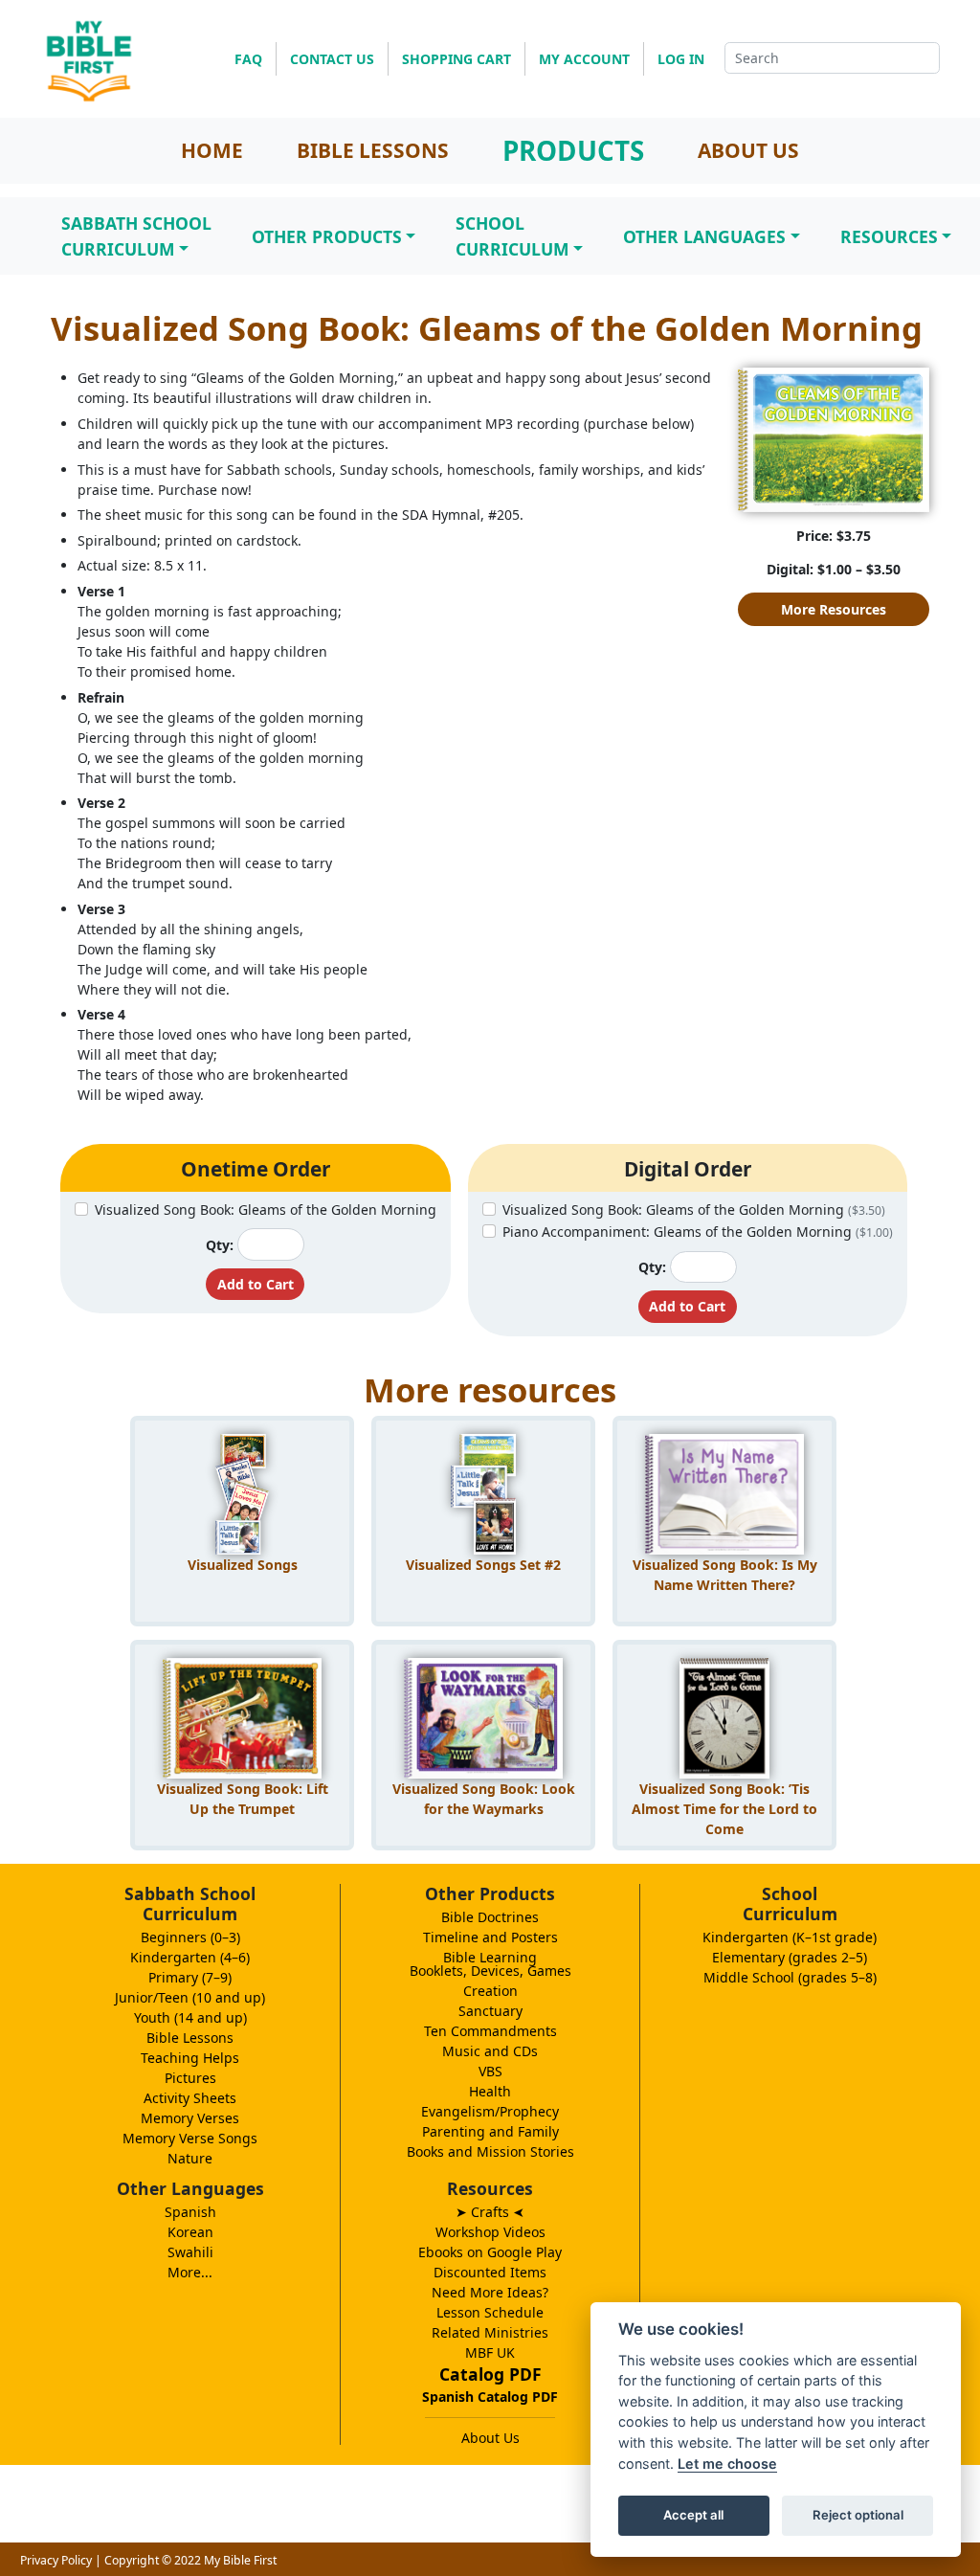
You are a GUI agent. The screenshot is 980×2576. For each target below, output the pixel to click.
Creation (490, 1991)
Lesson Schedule (490, 2312)
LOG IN (681, 59)
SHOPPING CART (457, 59)
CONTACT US (332, 59)
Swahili (190, 2252)
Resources (889, 236)
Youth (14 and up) (190, 2017)
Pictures (190, 2078)
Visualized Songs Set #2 (483, 1565)
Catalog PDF (490, 2374)
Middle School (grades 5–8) (790, 1977)
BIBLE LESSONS (373, 150)
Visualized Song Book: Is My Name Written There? (725, 1575)
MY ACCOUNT (584, 59)
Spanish (190, 2212)
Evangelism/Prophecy (490, 2111)
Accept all (693, 2515)
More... (190, 2272)
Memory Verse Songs (190, 2138)
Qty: (220, 1245)
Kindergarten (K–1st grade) (790, 1937)
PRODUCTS (573, 150)
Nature (190, 2158)
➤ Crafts (490, 2212)
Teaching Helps (190, 2058)
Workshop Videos (490, 2232)
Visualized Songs (243, 1565)
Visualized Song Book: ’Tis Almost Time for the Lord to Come (724, 1806)
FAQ (248, 59)
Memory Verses (190, 2118)
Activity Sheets (190, 2098)
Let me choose (727, 2464)
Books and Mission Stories (490, 2151)
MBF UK (490, 2352)
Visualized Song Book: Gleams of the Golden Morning (266, 1210)
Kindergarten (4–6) (190, 1957)
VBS (490, 2071)
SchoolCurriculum (512, 235)
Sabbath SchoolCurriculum (136, 235)
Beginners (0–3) (190, 1937)
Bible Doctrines (490, 1917)
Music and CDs (490, 2051)
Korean (190, 2232)
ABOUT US (748, 150)
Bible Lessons (190, 2038)
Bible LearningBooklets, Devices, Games (490, 1964)
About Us (490, 2438)
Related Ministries (490, 2332)
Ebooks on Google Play (490, 2252)
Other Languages (704, 236)
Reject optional (858, 2515)
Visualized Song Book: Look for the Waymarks (484, 1799)
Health (490, 2091)
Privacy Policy (56, 2560)
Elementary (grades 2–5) (790, 1957)
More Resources (834, 609)
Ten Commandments (490, 2031)
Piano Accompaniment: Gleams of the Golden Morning (698, 1232)
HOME (212, 150)
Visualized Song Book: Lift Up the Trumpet (243, 1799)
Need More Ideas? (490, 2292)
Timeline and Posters (490, 1937)
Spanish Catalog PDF (490, 2397)
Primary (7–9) (190, 1977)
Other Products (327, 236)
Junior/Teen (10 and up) (190, 1997)
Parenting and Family (490, 2131)
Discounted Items (490, 2272)
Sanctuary (490, 2011)
